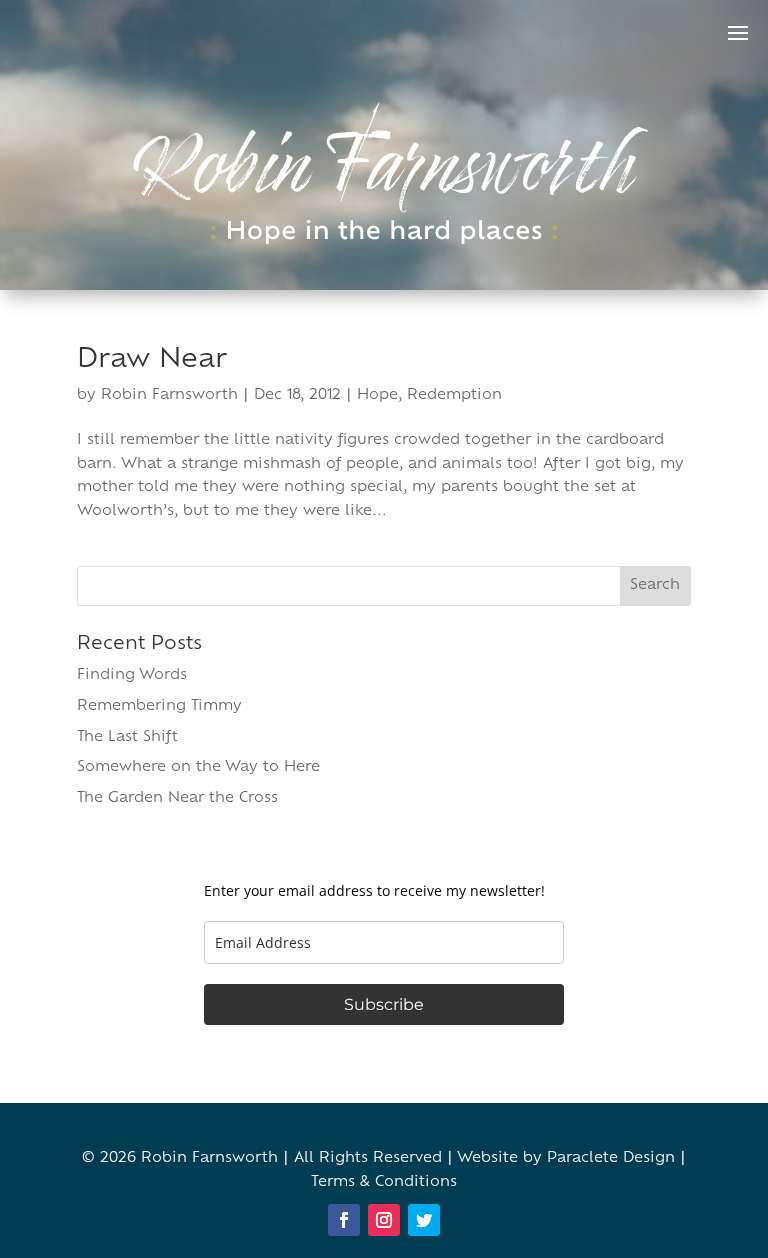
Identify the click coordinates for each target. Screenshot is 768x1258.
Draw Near (152, 360)
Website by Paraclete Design (566, 1158)
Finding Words (132, 675)
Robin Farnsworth (169, 395)
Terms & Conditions (384, 1182)
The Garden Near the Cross (177, 798)
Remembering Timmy (159, 706)
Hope (377, 395)
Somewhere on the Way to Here (198, 767)
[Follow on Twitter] (424, 1220)
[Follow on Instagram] (384, 1220)
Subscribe (384, 1004)
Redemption (454, 395)
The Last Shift (127, 737)
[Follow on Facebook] (344, 1220)
